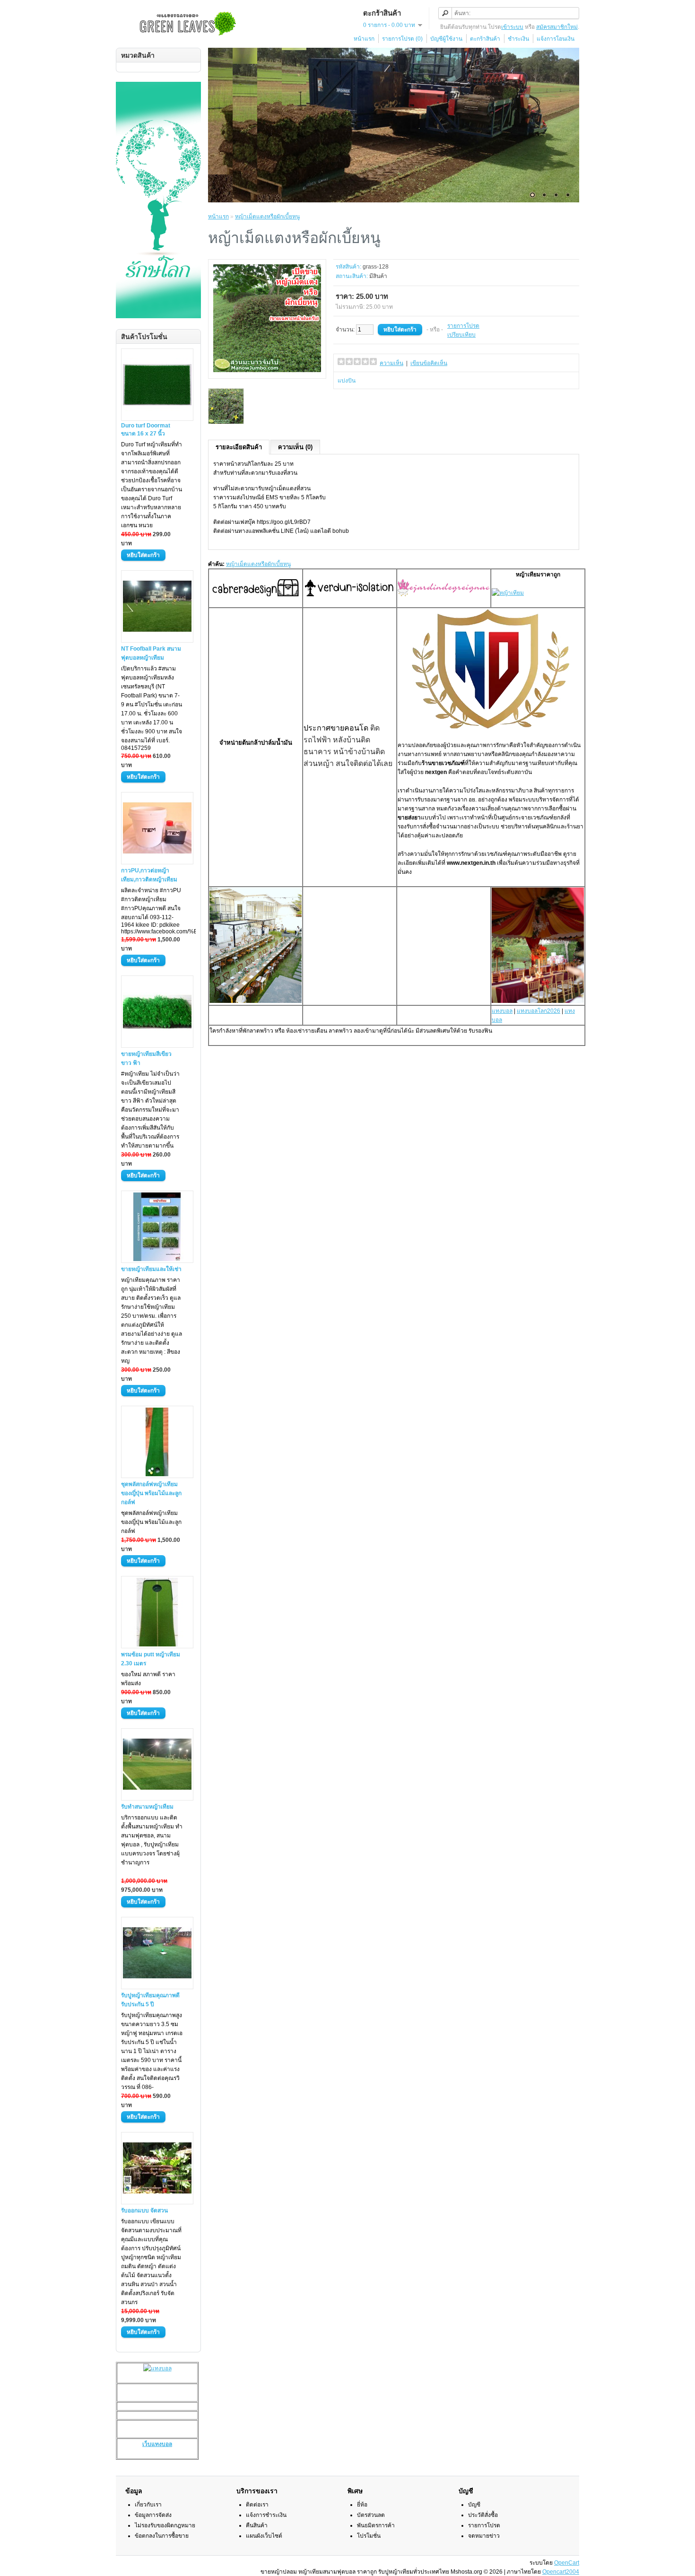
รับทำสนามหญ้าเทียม (147, 1807)
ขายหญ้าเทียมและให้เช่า (151, 1269)
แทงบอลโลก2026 (539, 1011)
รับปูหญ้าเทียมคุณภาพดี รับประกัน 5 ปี (150, 2000)
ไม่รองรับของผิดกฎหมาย (165, 2525)
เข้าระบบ (512, 27)
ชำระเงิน (518, 39)
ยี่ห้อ (362, 2505)
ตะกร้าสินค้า (485, 39)
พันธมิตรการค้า (376, 2525)
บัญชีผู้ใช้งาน (446, 39)
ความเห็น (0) (295, 447)
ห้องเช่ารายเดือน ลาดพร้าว (319, 1031)
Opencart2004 (561, 2572)
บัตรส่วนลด (371, 2515)
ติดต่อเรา (257, 2505)
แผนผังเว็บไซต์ (264, 2536)
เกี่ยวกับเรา (148, 2505)
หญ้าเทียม (528, 574)
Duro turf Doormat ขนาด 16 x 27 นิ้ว (146, 430)
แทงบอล (502, 1011)
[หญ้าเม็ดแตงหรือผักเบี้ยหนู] (267, 370)
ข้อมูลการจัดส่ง (153, 2515)
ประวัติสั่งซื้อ (483, 2515)
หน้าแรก (364, 39)
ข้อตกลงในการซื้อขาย (162, 2536)
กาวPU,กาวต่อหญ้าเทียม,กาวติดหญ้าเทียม (149, 875)
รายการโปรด (463, 326)
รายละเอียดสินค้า (239, 447)
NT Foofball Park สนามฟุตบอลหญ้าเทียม (151, 653)
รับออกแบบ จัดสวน (144, 2210)
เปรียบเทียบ (461, 335)
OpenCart (567, 2563)
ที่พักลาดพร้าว (256, 1031)
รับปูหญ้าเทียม (161, 1845)
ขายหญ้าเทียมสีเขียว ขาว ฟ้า (146, 1058)
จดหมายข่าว (484, 2536)
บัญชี (474, 2505)
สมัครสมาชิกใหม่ (557, 27)
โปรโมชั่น (369, 2536)
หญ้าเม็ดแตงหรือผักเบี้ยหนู (267, 217)
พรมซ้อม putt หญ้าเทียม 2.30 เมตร (151, 1659)
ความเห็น (391, 363)
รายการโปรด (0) (402, 39)
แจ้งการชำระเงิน (266, 2515)
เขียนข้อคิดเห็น (429, 363)
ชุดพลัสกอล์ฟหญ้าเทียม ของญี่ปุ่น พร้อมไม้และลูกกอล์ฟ (151, 1493)
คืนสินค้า (257, 2525)
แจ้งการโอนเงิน (556, 39)
